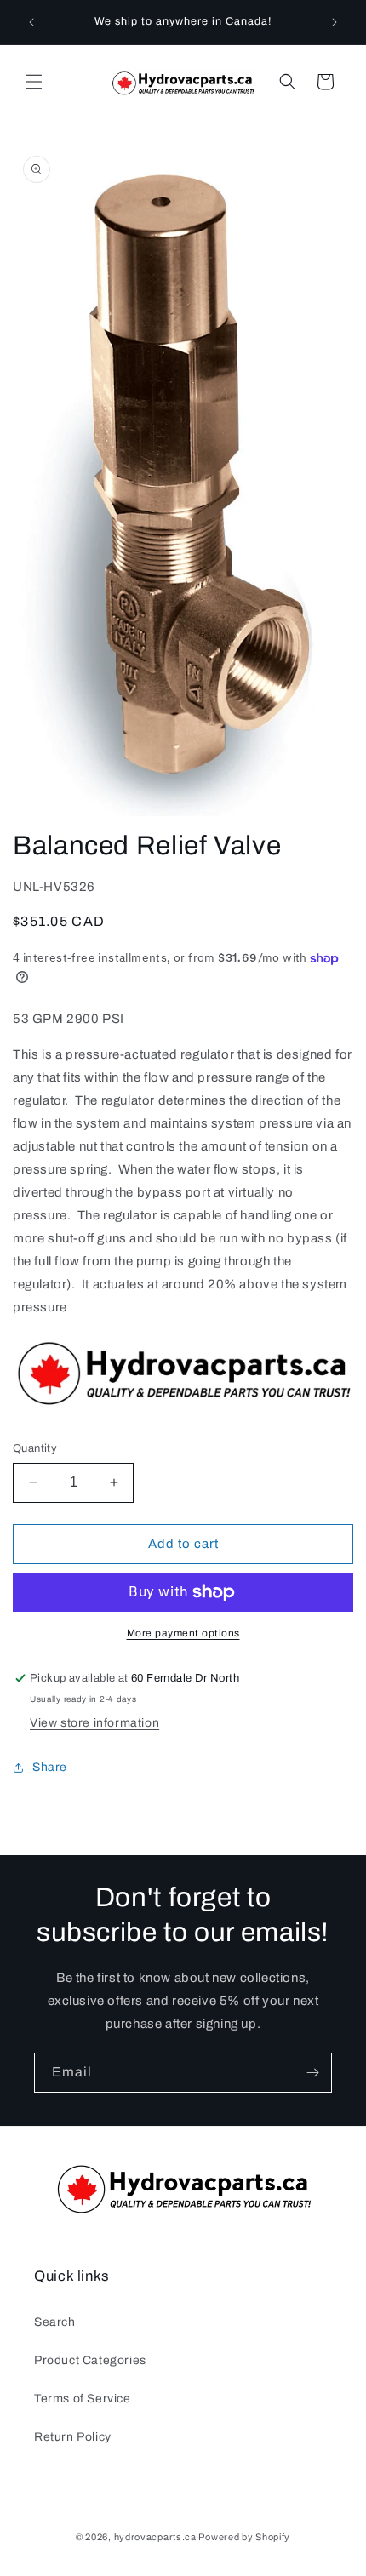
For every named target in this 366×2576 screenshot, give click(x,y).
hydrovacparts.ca (155, 2537)
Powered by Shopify (244, 2537)
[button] (34, 82)
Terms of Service (83, 2399)
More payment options (183, 1633)
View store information (94, 1723)
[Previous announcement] (31, 22)
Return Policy (73, 2437)
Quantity (35, 1448)
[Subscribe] (312, 2073)
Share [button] (50, 1767)
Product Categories (90, 2360)
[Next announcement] (335, 22)
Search (55, 2322)
